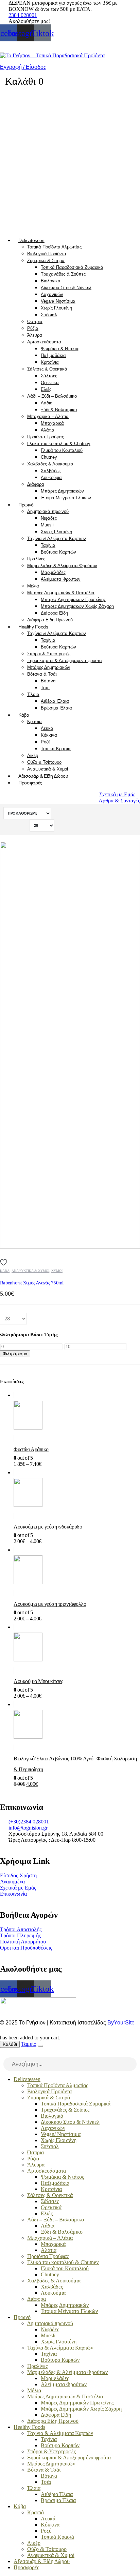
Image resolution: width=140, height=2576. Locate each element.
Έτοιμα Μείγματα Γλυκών (66, 498)
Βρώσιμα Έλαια (56, 708)
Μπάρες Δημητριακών (62, 491)
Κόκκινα (49, 735)
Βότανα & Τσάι (42, 674)
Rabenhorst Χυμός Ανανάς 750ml (32, 1283)
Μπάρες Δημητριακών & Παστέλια (61, 593)
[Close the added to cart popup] (40, 2046)
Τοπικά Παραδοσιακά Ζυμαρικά (72, 267)
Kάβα (24, 715)
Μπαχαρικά (52, 423)
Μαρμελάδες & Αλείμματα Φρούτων (62, 566)
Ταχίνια (48, 545)
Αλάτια (48, 430)
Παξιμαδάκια (53, 355)
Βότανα (48, 681)
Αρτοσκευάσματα (44, 342)
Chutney (49, 457)
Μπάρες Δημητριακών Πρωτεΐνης (73, 600)
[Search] (132, 2065)
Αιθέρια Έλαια (55, 701)
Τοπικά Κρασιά (56, 749)
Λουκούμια (51, 477)
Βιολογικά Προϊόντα (47, 254)
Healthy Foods (33, 627)
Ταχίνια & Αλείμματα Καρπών (57, 538)
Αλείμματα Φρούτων (61, 579)
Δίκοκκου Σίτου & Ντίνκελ (66, 288)
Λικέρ (33, 755)
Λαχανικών (52, 294)
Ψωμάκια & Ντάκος (60, 349)
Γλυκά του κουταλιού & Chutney (59, 444)
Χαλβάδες (51, 471)
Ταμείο (29, 2044)
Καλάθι (10, 2044)
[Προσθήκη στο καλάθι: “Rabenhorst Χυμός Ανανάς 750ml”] (128, 847)
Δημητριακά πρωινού (48, 511)
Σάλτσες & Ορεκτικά (47, 369)
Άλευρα (35, 335)
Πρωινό (26, 505)
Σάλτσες (49, 376)
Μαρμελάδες (53, 572)
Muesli (47, 525)
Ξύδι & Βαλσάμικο (59, 410)
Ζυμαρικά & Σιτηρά (46, 261)
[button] (4, 2054)
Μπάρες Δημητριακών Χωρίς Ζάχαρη (77, 606)
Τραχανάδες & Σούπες (63, 274)
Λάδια (47, 403)
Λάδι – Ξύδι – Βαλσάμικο (52, 396)
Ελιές (46, 389)
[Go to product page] (77, 1417)
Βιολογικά (51, 281)
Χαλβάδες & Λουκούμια (50, 464)
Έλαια (33, 694)
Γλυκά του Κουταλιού (62, 450)
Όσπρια (35, 322)
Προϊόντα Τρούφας (46, 437)
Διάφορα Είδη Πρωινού (50, 620)
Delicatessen (31, 240)
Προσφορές (30, 783)
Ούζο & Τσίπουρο (44, 762)
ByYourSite (121, 2023)
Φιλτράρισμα (15, 1354)
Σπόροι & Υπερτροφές (49, 654)
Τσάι (45, 688)
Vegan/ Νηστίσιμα (58, 301)
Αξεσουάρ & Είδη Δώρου (43, 776)
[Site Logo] (52, 55)
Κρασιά (34, 722)
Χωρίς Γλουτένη (56, 308)
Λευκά (47, 728)
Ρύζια (33, 328)
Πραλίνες (36, 559)
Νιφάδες (49, 518)
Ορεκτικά (50, 383)
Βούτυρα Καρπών (58, 552)
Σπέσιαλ (49, 315)
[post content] (70, 1045)
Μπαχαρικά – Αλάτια (48, 416)
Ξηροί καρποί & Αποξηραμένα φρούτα (65, 661)
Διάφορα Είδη (54, 613)
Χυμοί (57, 1271)
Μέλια (33, 586)
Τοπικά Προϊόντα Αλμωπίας (54, 247)
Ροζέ (46, 742)
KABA (5, 1271)
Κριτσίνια (50, 362)
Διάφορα (36, 484)
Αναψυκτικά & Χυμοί (48, 769)
